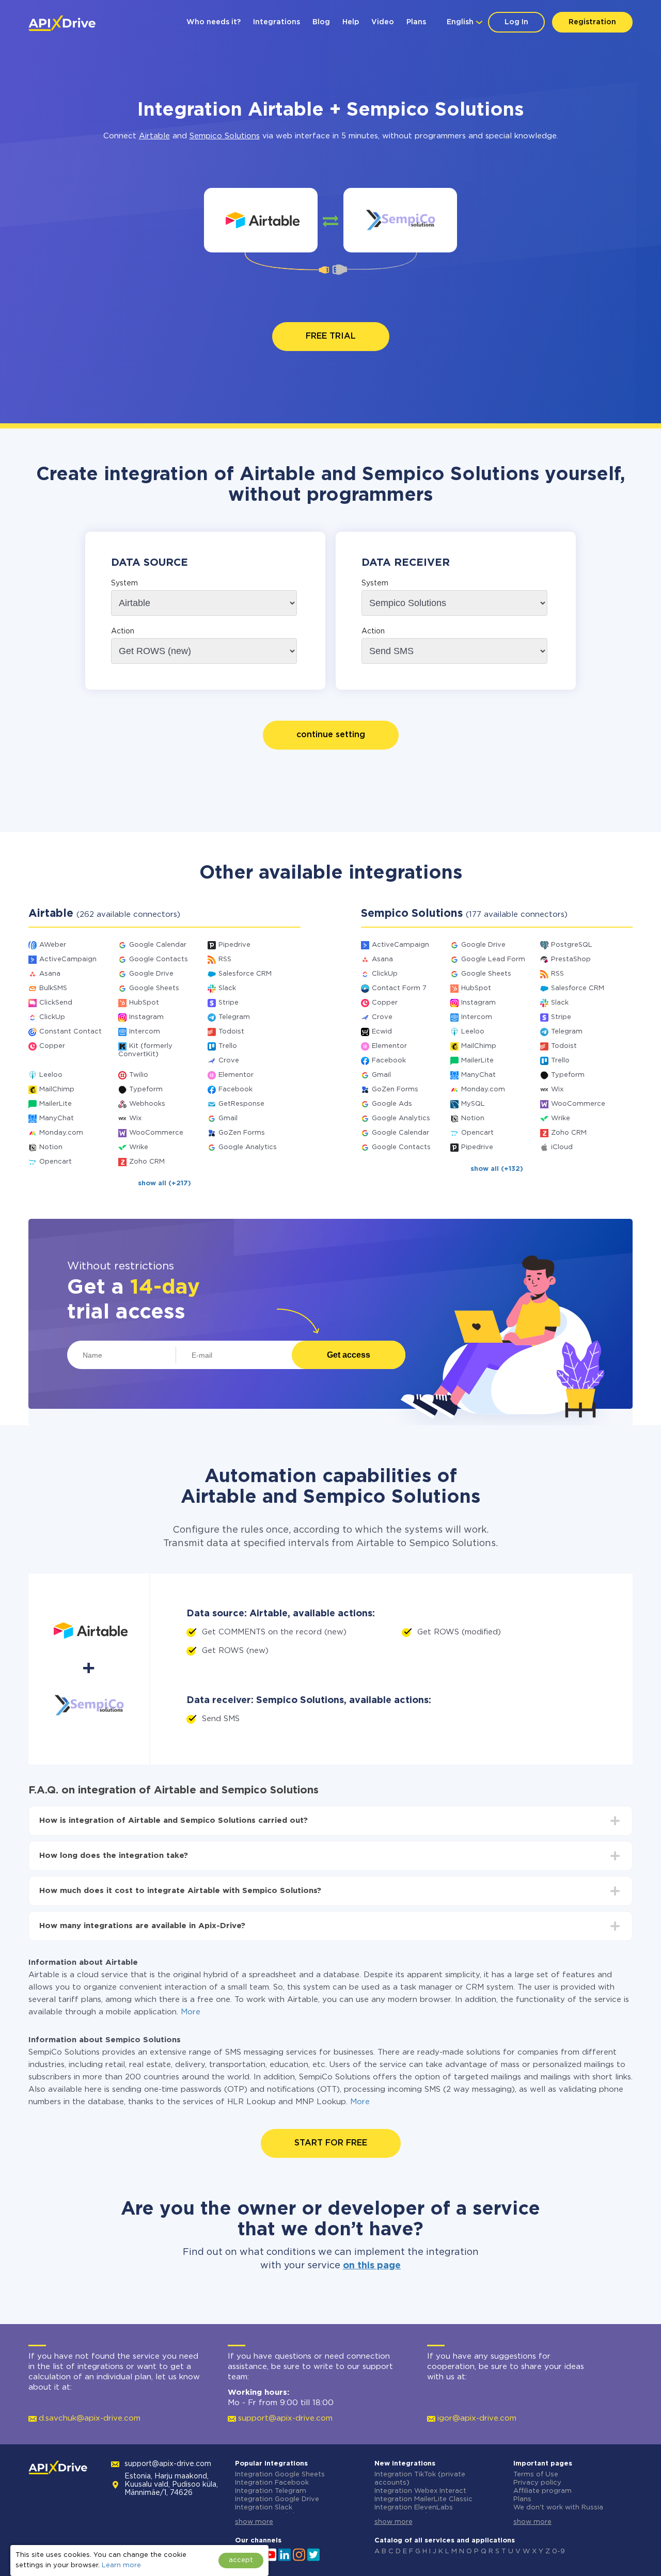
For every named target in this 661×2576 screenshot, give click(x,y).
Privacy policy (537, 2483)
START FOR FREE (331, 2143)
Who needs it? (214, 22)
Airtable (154, 136)
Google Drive (151, 974)
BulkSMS (53, 988)
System (124, 583)
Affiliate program (542, 2491)
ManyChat (57, 1118)
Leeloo (51, 1075)
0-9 (558, 2551)
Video (383, 22)
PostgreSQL (572, 945)
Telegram (234, 1017)
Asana (50, 974)
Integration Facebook (272, 2483)
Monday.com (61, 1133)
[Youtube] (270, 2554)
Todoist (231, 1032)
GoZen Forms (242, 1133)
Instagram (146, 1017)
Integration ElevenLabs (414, 2508)
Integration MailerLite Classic (423, 2499)
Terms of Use (536, 2475)
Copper (52, 1046)
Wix (135, 1118)
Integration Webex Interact (420, 2491)
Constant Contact (70, 1032)
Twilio (139, 1075)
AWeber (53, 945)
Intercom (145, 1032)
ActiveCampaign (68, 959)
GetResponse (241, 1104)
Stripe (229, 1003)
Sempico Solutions (225, 136)
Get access (349, 1355)
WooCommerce (156, 1133)
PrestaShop (571, 959)
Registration (592, 22)
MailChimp (57, 1090)
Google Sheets (154, 988)
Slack (227, 988)
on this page (372, 2266)
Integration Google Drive (277, 2499)
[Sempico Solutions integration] (400, 220)
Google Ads (392, 1104)
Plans (416, 22)
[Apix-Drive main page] (62, 23)
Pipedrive (234, 945)
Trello (228, 1046)
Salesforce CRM (245, 974)
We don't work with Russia (558, 2508)
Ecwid (382, 1032)
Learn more (121, 2565)
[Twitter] (313, 2554)
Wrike (139, 1147)
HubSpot (144, 1003)
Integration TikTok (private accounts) (420, 2479)
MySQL (473, 1104)
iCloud (562, 1147)
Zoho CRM (147, 1162)
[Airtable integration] (261, 220)
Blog (321, 22)
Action (123, 631)
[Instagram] (299, 2554)
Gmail (228, 1118)
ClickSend (56, 1003)
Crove (229, 1061)
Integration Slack (264, 2508)
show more (254, 2522)
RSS (225, 959)
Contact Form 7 (399, 988)
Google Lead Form (493, 959)
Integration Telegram (271, 2491)
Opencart (56, 1162)
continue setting (331, 735)
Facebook (235, 1090)
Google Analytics (248, 1147)
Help (351, 22)
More (191, 2012)
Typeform (146, 1090)
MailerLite (56, 1104)
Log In (516, 22)
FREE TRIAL (331, 336)
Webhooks (147, 1104)
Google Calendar (158, 945)
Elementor (236, 1075)
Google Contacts (159, 959)
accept (241, 2560)
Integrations (277, 22)
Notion (51, 1147)
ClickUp (52, 1017)
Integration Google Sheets (280, 2475)
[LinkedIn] (285, 2554)
